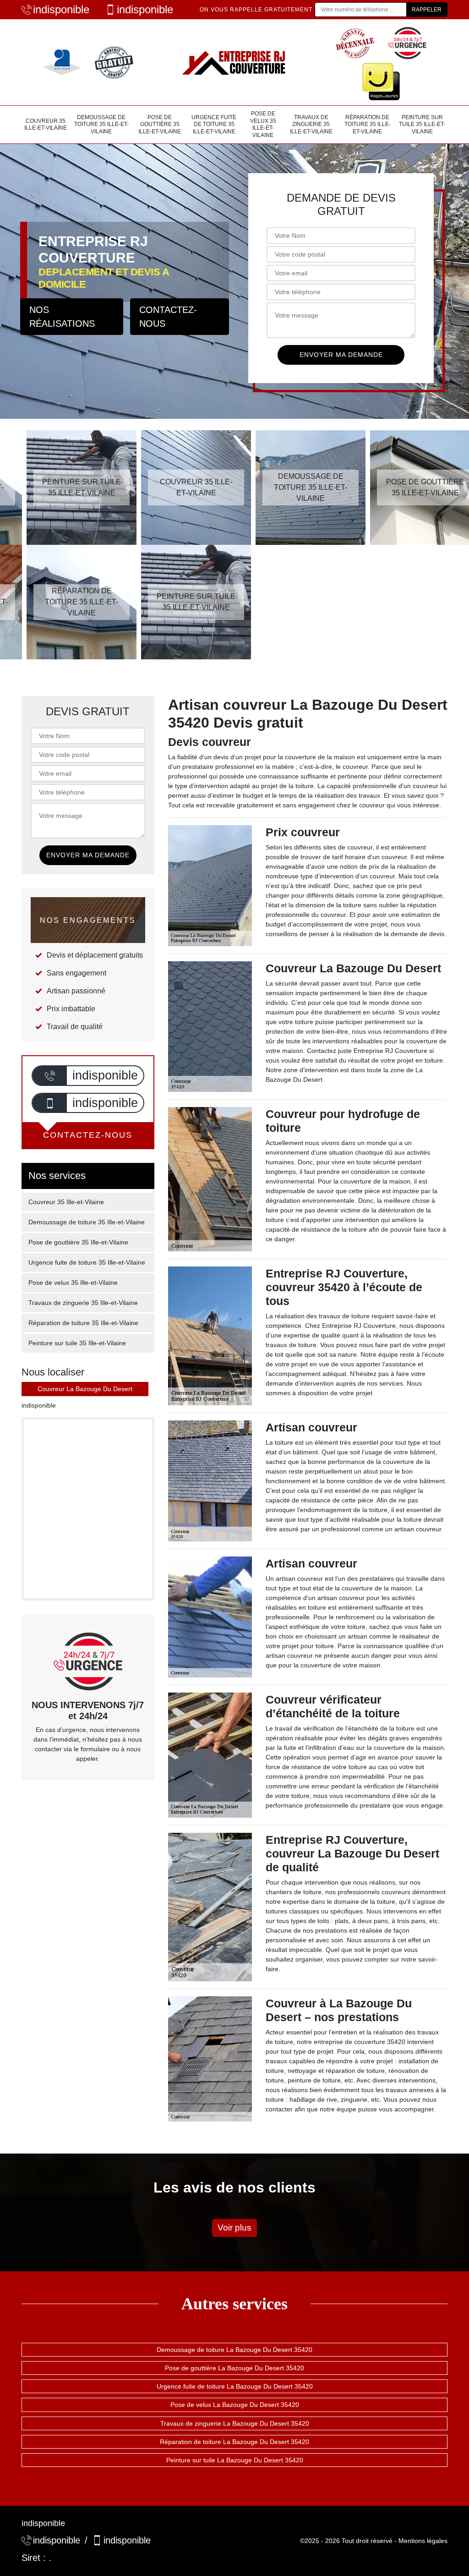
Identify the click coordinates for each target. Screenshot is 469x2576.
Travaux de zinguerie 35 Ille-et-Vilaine (311, 124)
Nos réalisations (62, 317)
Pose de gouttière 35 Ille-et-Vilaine (160, 124)
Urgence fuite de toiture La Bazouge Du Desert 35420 (235, 2386)
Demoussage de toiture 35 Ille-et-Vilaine (101, 124)
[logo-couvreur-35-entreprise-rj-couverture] (234, 62)
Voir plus (234, 2228)
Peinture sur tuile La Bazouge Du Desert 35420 (235, 2460)
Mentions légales (423, 2541)
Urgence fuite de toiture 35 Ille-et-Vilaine (214, 124)
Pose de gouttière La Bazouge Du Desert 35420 (234, 2368)
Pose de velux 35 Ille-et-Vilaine (263, 124)
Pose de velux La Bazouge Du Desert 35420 (235, 2405)
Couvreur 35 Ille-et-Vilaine (46, 125)
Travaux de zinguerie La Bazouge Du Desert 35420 (235, 2423)
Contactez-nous (168, 317)
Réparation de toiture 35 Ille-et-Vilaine (368, 124)
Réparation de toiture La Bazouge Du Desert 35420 (234, 2442)
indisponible (61, 9)
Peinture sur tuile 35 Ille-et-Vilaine (422, 124)
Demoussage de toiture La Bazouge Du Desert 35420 (234, 2350)
